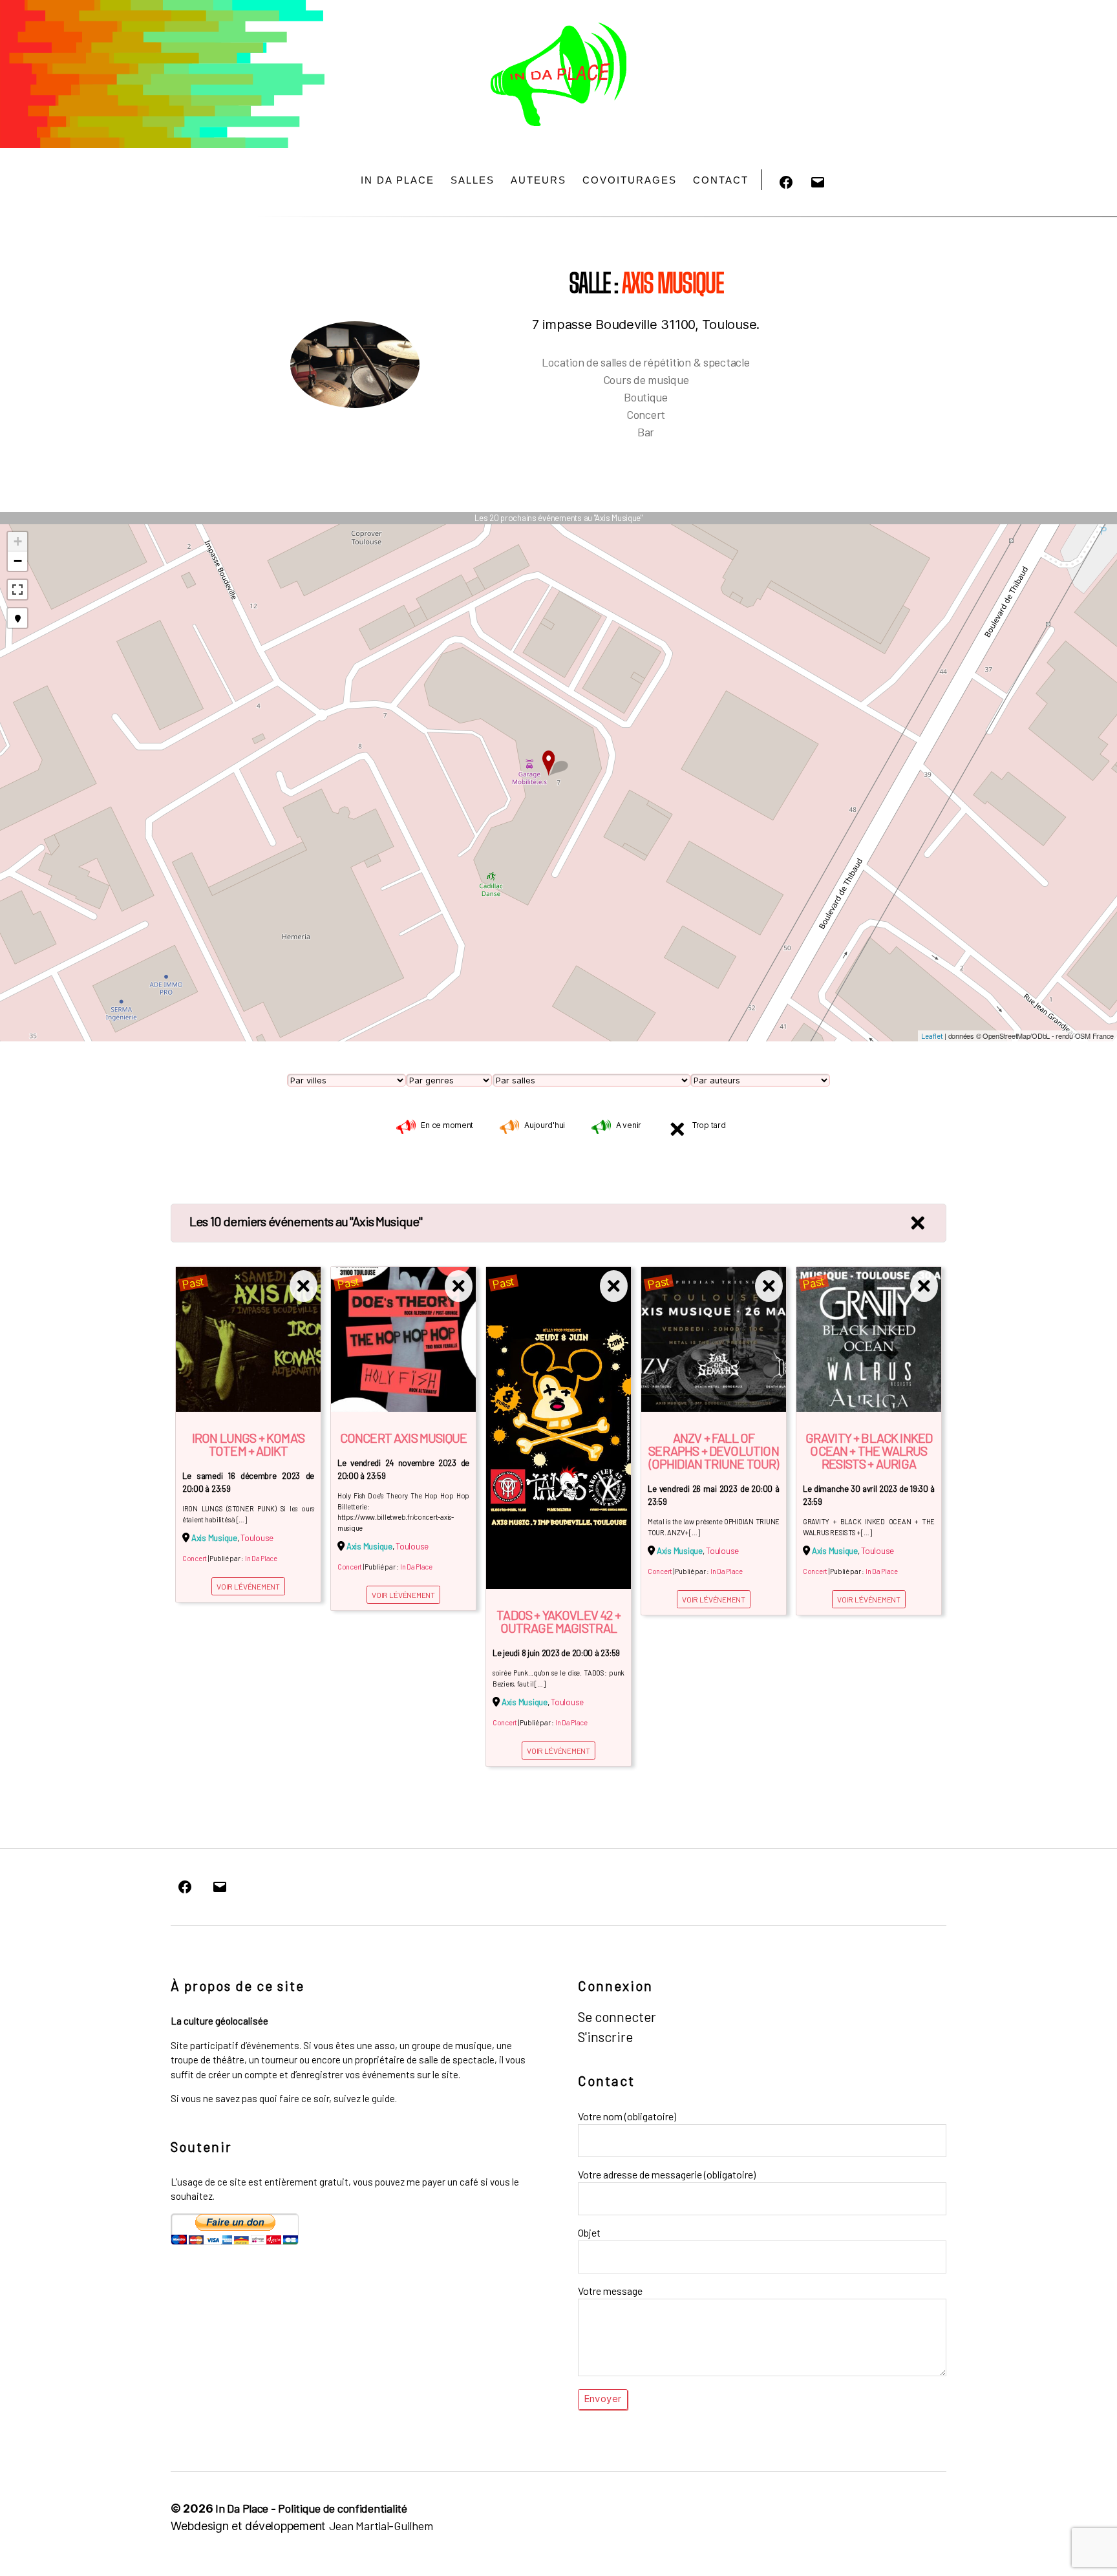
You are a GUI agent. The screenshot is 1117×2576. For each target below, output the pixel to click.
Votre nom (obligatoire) (627, 2116)
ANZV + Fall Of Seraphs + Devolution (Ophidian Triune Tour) (713, 1451)
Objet (589, 2232)
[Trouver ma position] (17, 618)
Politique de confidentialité (342, 2508)
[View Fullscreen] (17, 590)
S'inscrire (605, 2037)
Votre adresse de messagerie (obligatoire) (667, 2174)
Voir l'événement (248, 1586)
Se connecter (617, 2017)
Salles (473, 180)
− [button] (18, 561)
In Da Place (398, 180)
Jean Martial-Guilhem (381, 2526)
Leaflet (932, 1036)
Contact (721, 180)
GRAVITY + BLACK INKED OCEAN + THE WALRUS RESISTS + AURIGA (869, 1451)
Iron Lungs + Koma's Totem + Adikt (248, 1444)
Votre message (610, 2291)
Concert (195, 1558)
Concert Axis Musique (403, 1438)
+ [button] (18, 541)
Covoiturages (630, 180)
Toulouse (257, 1538)
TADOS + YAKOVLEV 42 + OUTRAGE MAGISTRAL (558, 1621)
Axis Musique (214, 1538)
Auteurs (538, 180)
